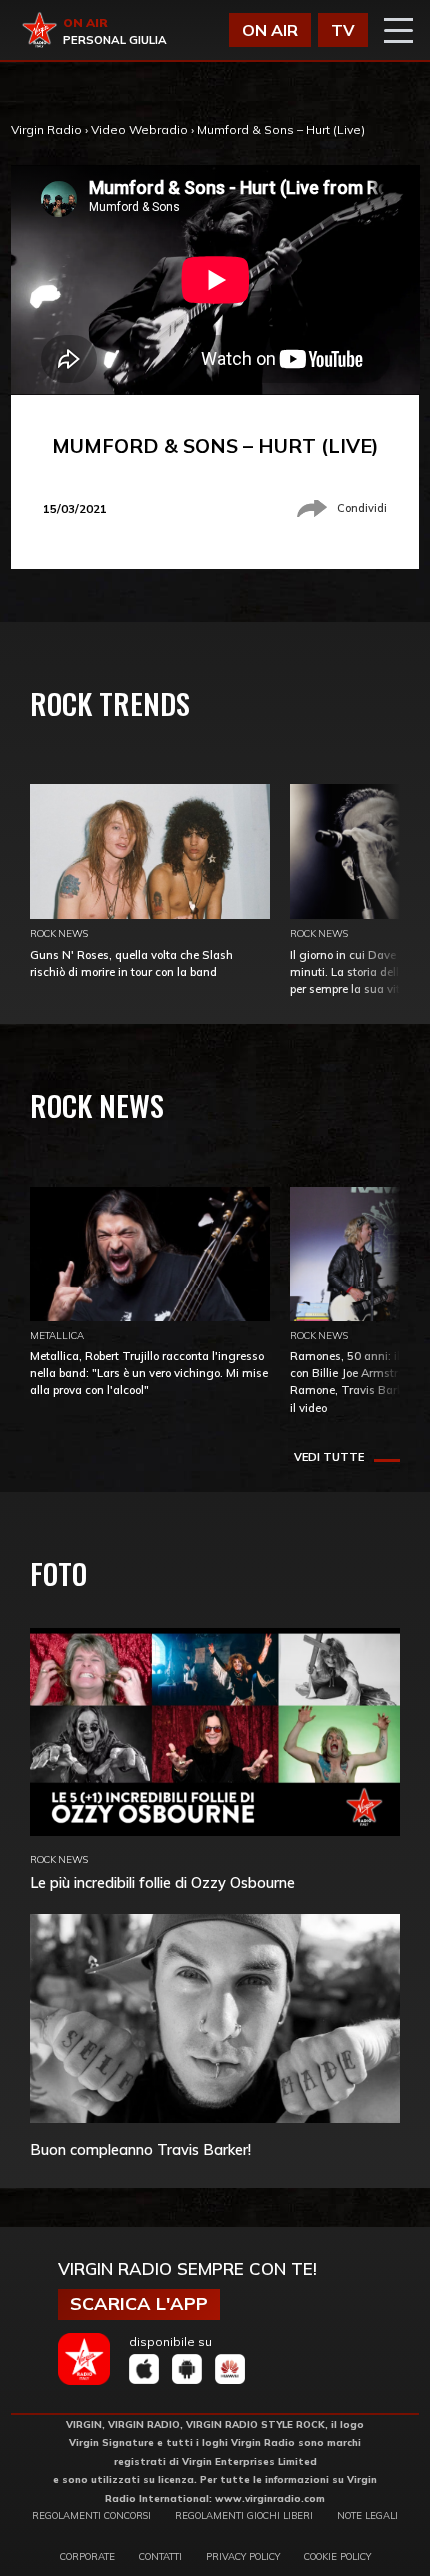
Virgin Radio (46, 129)
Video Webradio (139, 129)
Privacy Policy (243, 2556)
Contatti (160, 2556)
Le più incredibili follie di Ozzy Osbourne (162, 1883)
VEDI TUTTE (329, 1457)
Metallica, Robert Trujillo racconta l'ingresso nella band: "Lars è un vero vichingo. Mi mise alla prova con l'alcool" (149, 1373)
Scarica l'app (139, 2304)
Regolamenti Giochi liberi (244, 2515)
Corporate (87, 2556)
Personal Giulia (115, 40)
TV (343, 30)
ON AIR (270, 30)
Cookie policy (337, 2556)
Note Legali (367, 2515)
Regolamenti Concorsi (91, 2515)
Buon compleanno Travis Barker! (140, 2150)
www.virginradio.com (270, 2498)
